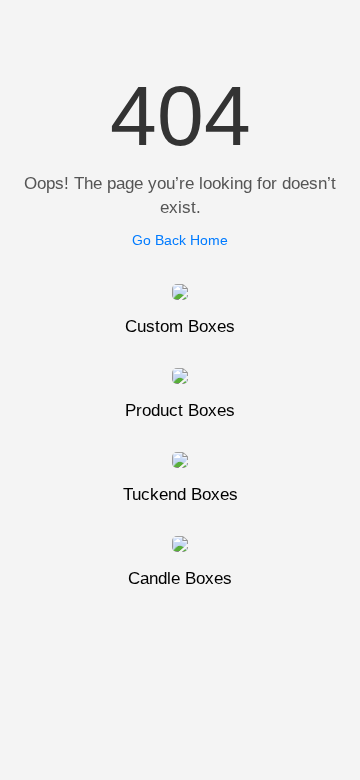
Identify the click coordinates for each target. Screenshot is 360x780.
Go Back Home (180, 240)
